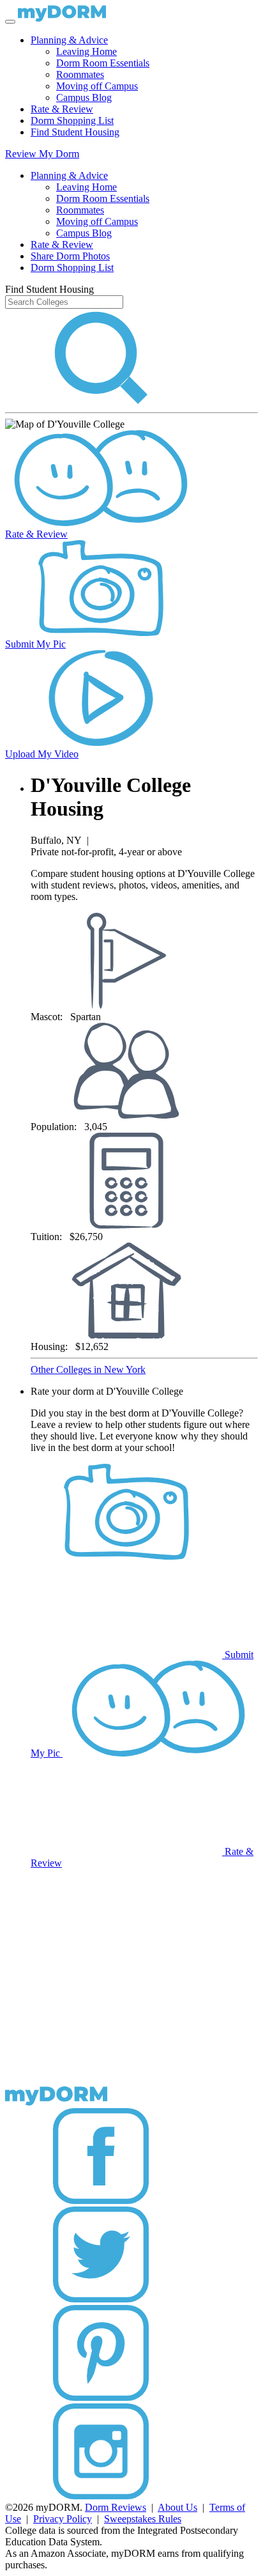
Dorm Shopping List (72, 120)
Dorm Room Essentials (103, 63)
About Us (177, 2507)
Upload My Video (42, 754)
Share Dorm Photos (70, 256)
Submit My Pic (35, 644)
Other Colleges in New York (88, 1369)
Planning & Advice (69, 40)
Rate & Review (62, 109)
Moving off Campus (97, 86)
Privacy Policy (63, 2519)
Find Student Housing (75, 132)
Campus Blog (84, 97)
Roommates (80, 74)
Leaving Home (86, 51)
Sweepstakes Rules (143, 2519)
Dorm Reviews (116, 2507)
